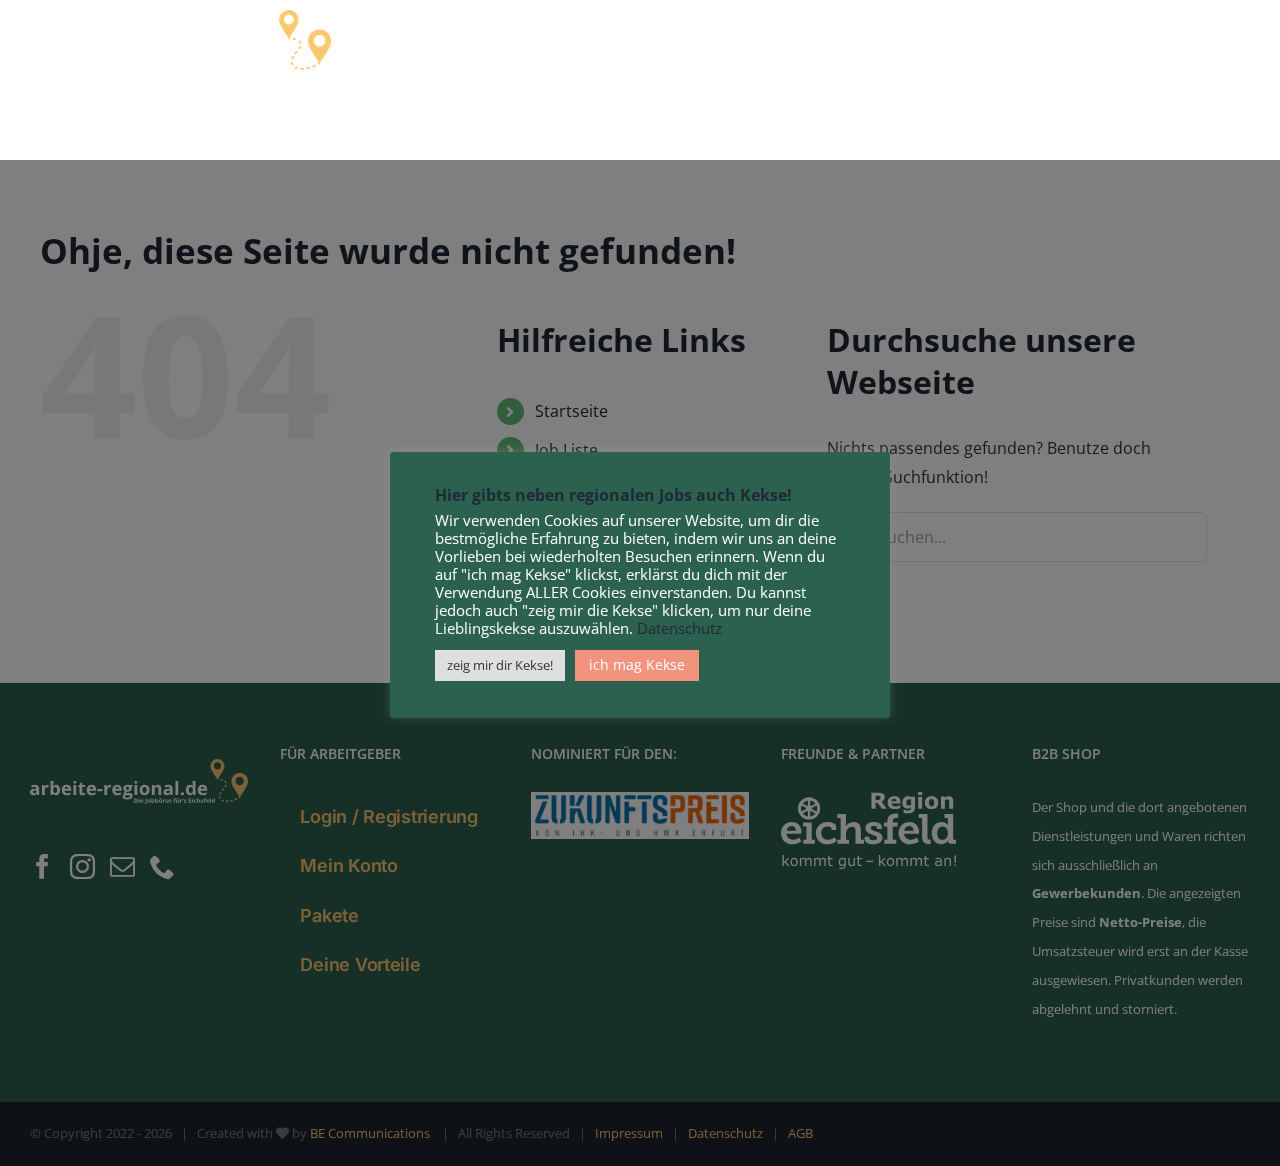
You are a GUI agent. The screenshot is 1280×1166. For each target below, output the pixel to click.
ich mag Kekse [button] (637, 664)
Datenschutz (679, 628)
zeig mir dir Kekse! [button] (500, 665)
